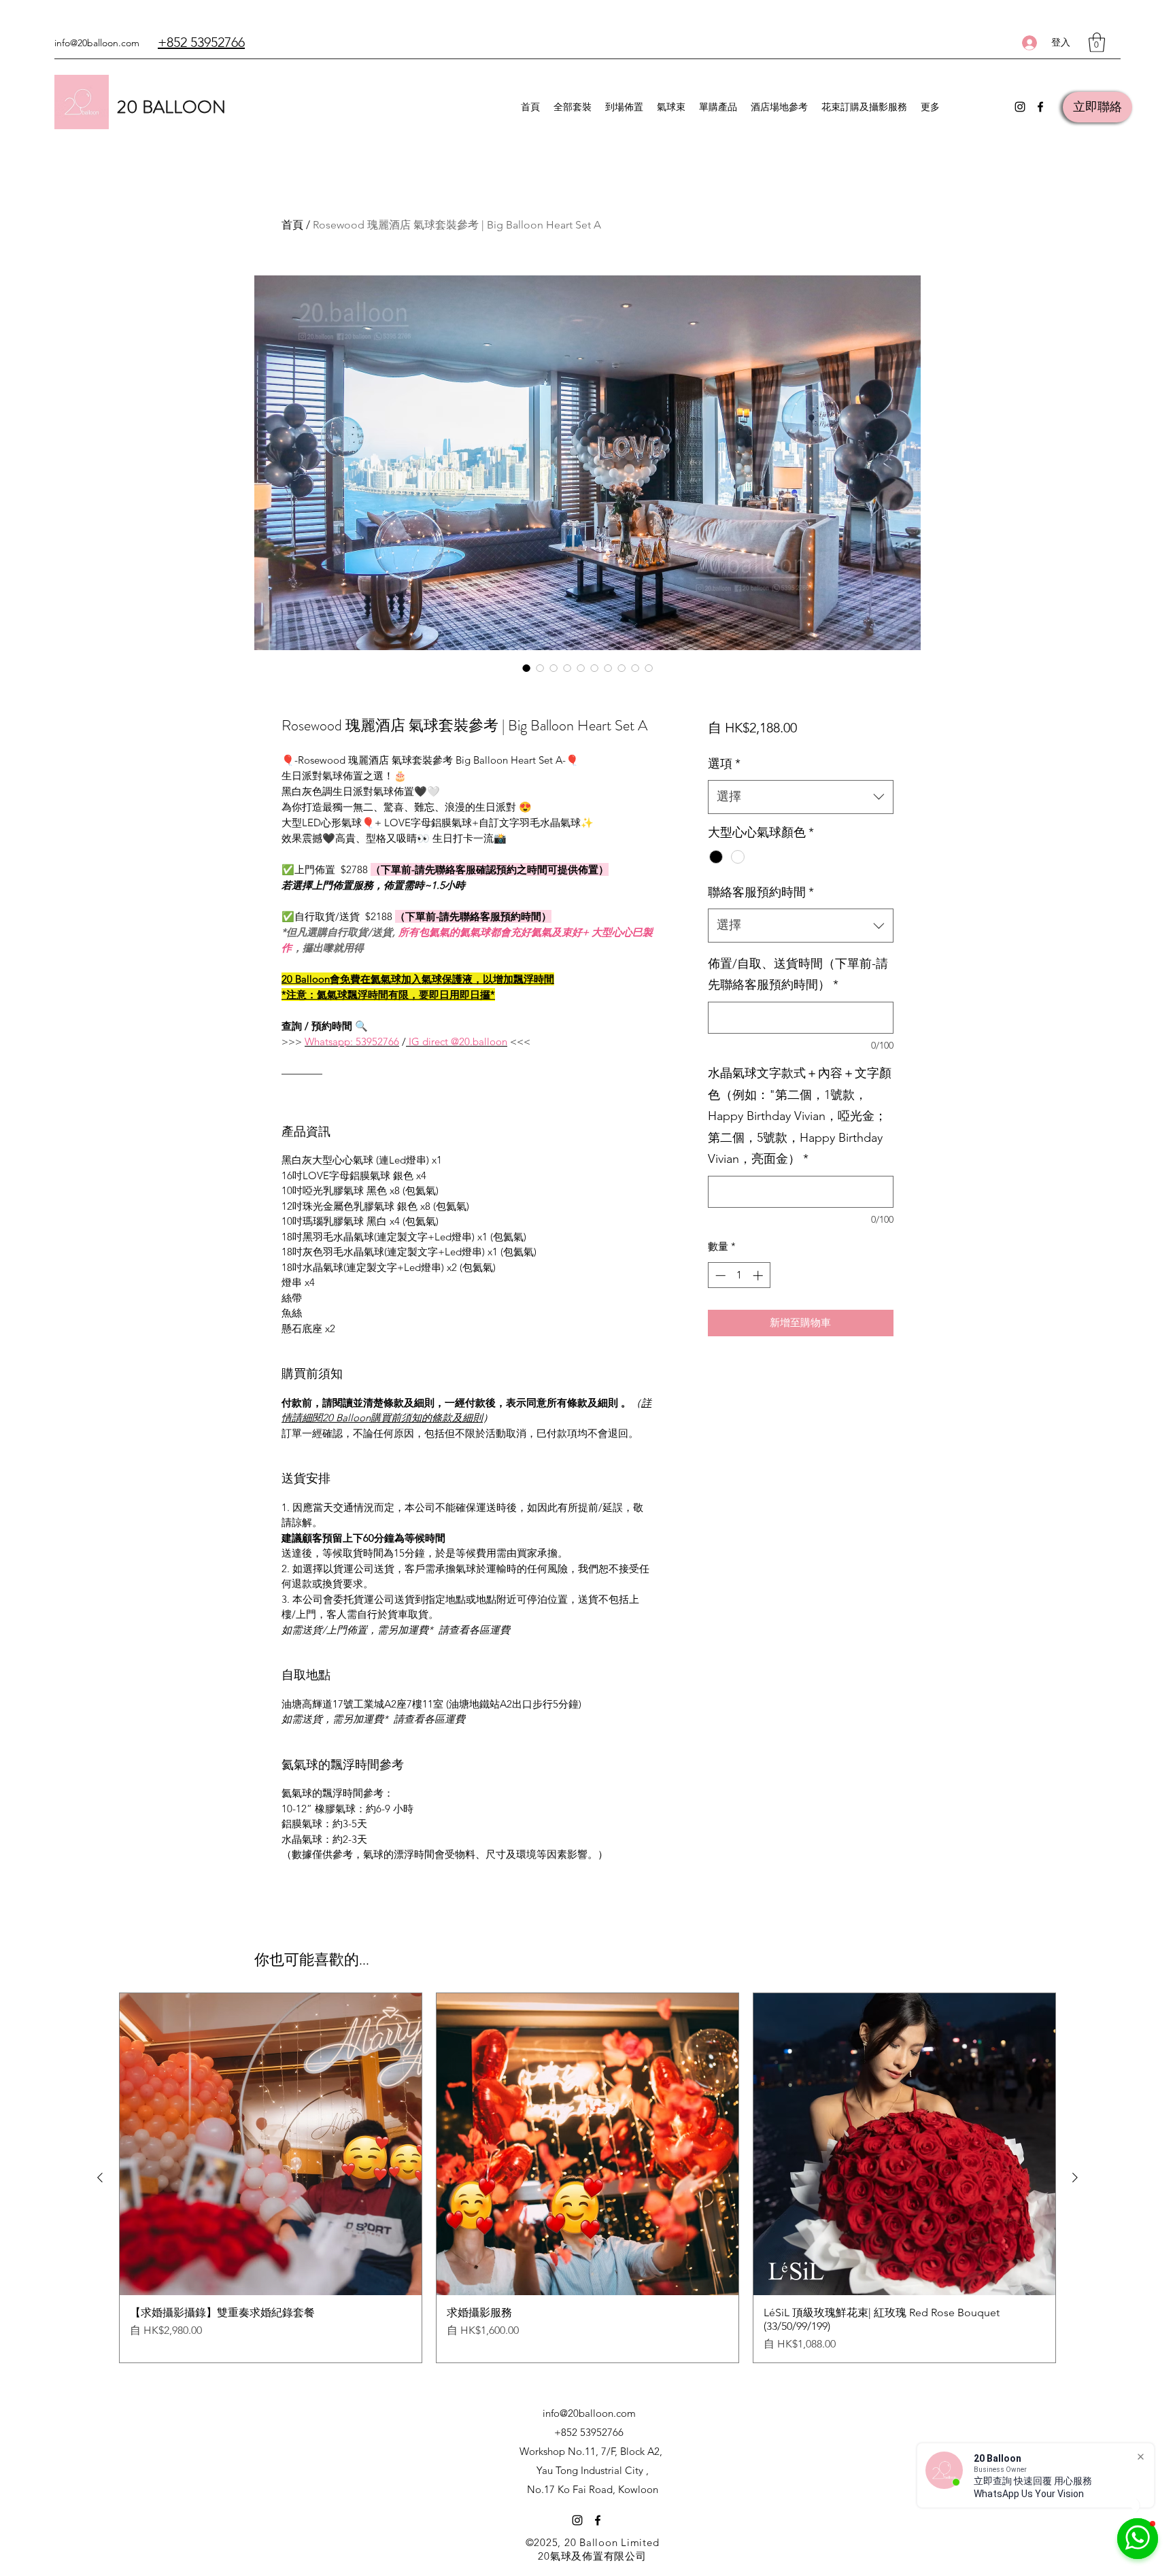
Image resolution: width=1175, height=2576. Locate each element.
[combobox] (801, 797)
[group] (587, 2178)
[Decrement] (719, 1275)
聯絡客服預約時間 (761, 892)
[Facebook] (1040, 107)
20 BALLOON (171, 107)
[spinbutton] (739, 1275)
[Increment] (759, 1275)
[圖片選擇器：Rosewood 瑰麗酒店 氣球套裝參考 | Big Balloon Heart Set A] (526, 668)
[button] (1097, 43)
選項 (724, 764)
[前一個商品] (100, 2177)
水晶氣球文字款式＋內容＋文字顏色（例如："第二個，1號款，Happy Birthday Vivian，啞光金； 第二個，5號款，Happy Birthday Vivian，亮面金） (800, 1116)
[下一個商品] (1075, 2177)
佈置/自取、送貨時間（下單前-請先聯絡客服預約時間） (798, 975)
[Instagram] (1020, 107)
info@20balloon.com (97, 43)
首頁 (292, 225)
